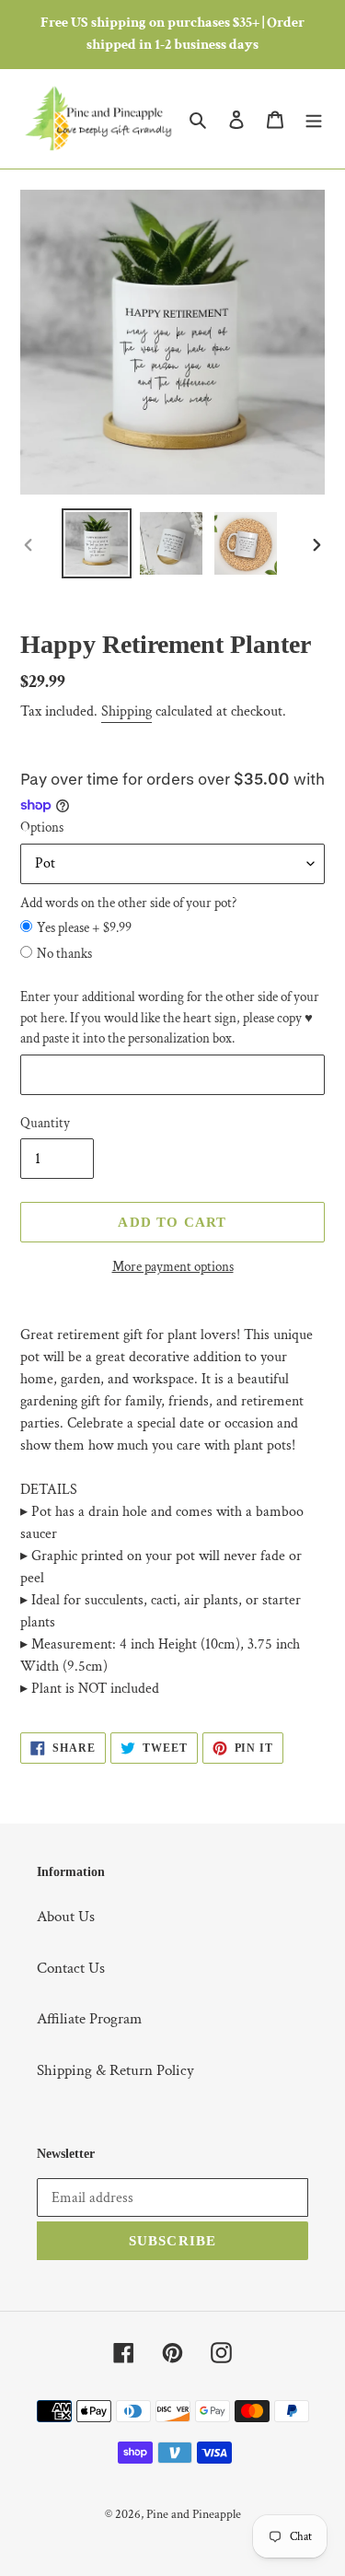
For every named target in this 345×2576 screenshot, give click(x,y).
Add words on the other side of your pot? (128, 903)
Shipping (126, 711)
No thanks (64, 954)
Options (42, 828)
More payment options (173, 1267)
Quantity (45, 1123)
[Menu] (314, 119)
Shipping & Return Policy (115, 2070)
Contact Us (71, 1968)
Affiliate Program (89, 2019)
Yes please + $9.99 (84, 928)
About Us (66, 1917)
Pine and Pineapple (194, 2514)
